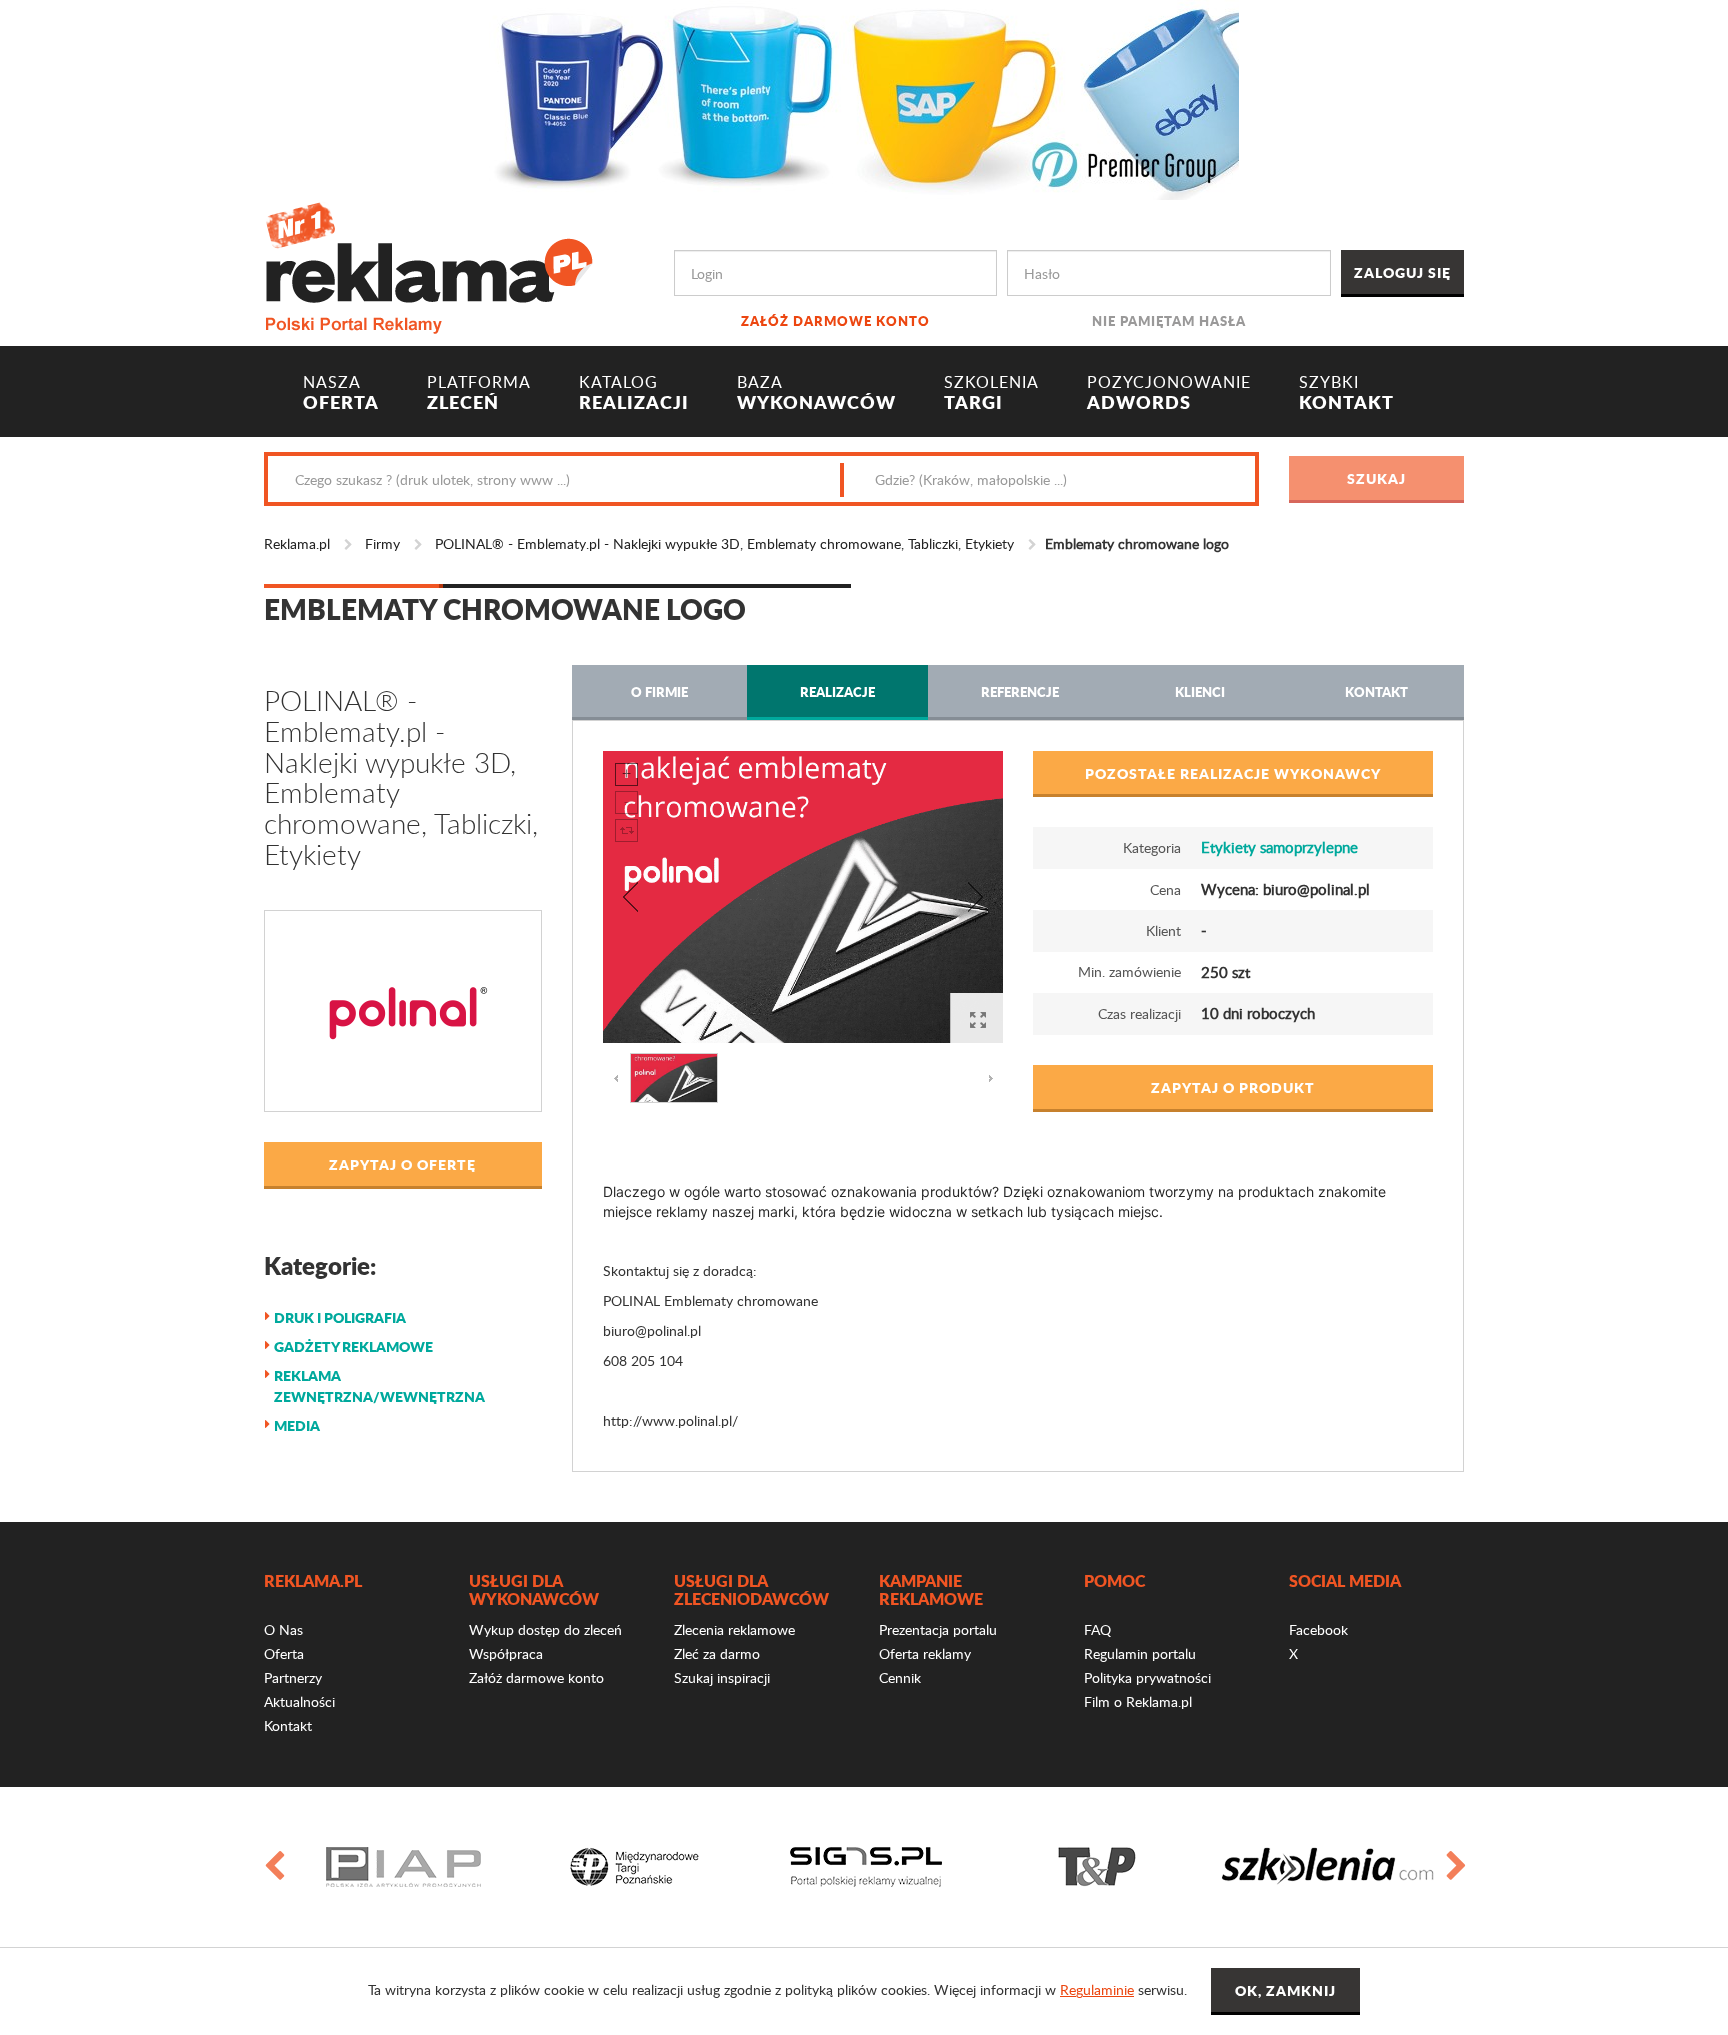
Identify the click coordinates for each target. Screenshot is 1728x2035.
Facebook (1318, 1629)
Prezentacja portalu (938, 1629)
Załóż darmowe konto (835, 320)
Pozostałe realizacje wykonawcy (1233, 773)
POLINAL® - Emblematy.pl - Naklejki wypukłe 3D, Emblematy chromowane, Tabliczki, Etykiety (724, 543)
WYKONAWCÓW (816, 393)
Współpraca (506, 1653)
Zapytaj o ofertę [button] (402, 1164)
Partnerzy (293, 1677)
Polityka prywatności (1147, 1677)
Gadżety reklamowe (353, 1346)
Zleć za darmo (717, 1653)
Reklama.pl (297, 543)
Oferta (284, 1653)
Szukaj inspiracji (722, 1677)
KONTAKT (1346, 393)
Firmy (382, 543)
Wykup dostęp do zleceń (545, 1629)
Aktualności (299, 1701)
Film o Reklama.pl (1138, 1701)
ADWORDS (1169, 393)
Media (297, 1425)
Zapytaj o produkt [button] (1233, 1087)
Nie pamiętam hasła (1169, 320)
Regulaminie (1097, 1989)
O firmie (659, 691)
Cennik (900, 1677)
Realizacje (837, 691)
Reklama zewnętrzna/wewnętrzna (379, 1385)
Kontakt (1376, 691)
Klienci (1200, 691)
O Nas (283, 1629)
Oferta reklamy (925, 1653)
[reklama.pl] (428, 264)
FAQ (1097, 1629)
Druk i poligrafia (340, 1317)
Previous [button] (273, 1867)
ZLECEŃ (479, 393)
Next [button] (1455, 1867)
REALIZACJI (634, 393)
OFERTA (341, 393)
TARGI (991, 393)
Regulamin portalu (1140, 1653)
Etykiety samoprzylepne (1279, 847)
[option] (403, 1867)
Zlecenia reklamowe (734, 1629)
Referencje (1020, 691)
